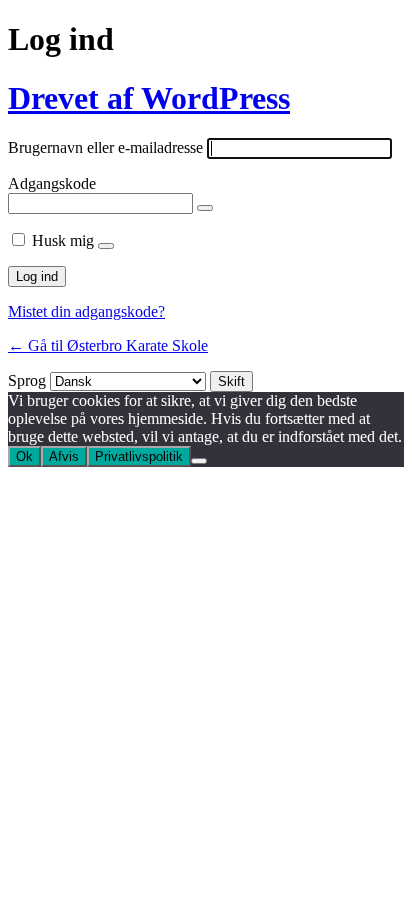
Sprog (27, 380)
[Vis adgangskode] (205, 208)
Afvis (64, 456)
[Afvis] (199, 461)
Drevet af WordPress (149, 98)
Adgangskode (52, 183)
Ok (24, 456)
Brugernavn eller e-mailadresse (105, 147)
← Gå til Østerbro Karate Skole (108, 345)
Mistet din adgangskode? (86, 311)
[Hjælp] (106, 246)
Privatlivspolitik (139, 456)
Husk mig (63, 240)
